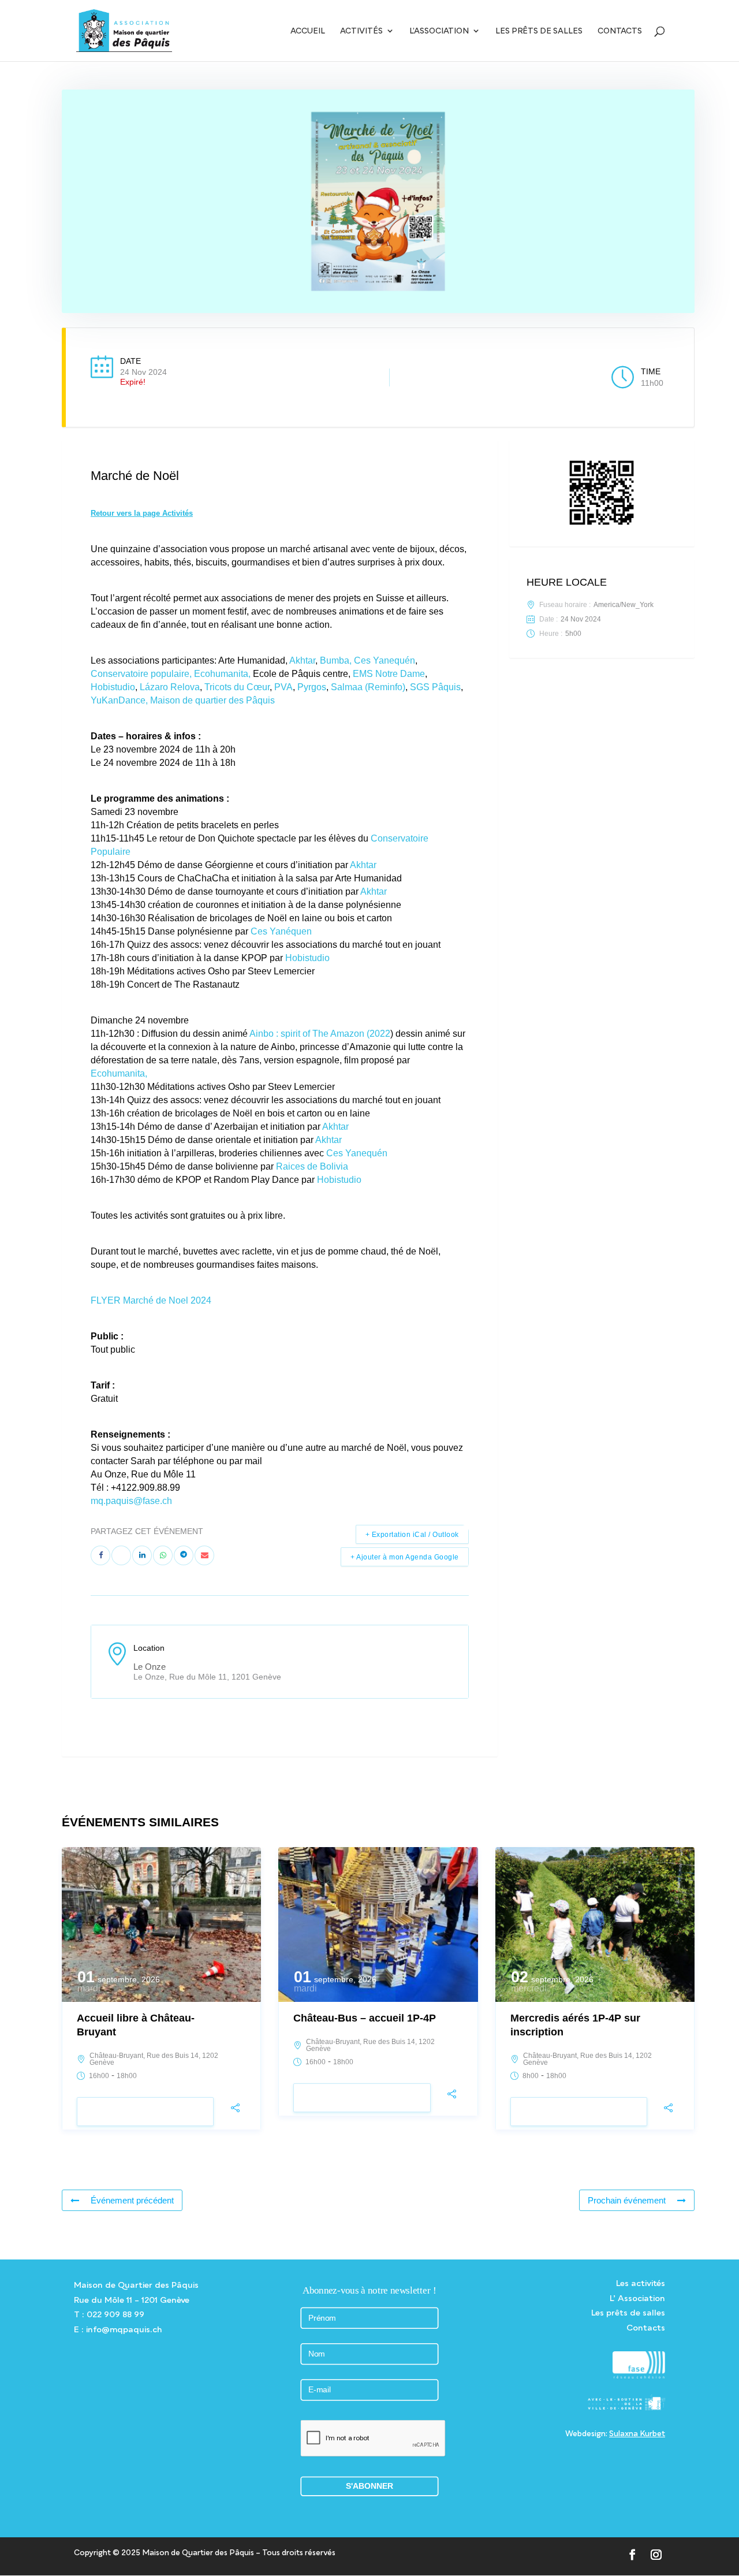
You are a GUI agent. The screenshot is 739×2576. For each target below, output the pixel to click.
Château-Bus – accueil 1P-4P (365, 2018)
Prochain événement (627, 2200)
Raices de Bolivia (312, 1166)
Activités (361, 31)
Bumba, (336, 660)
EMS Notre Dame (389, 674)
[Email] (204, 1555)
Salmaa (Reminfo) (368, 687)
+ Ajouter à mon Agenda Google (405, 1557)
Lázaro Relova (169, 687)
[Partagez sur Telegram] (184, 1555)
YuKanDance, (119, 700)
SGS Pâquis (434, 687)
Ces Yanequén (385, 660)
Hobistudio (113, 687)
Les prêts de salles (539, 31)
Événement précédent (132, 2200)
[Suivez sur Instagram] (656, 2555)
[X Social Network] (121, 1555)
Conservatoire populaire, (141, 674)
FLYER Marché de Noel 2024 (151, 1300)
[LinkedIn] (142, 1555)
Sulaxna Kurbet (637, 2433)
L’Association (439, 31)
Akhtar (302, 660)
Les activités (641, 2283)
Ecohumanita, (222, 674)
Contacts (620, 31)
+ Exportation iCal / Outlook (412, 1535)
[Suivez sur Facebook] (632, 2555)
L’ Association (637, 2298)
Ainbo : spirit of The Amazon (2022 (320, 1034)
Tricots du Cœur (237, 687)
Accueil (308, 31)
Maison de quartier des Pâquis (212, 700)
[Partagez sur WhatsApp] (163, 1555)
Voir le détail (145, 2112)
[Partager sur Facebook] (100, 1555)
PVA (283, 687)
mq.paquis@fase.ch (131, 1501)
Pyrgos (312, 687)
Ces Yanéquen (281, 931)
